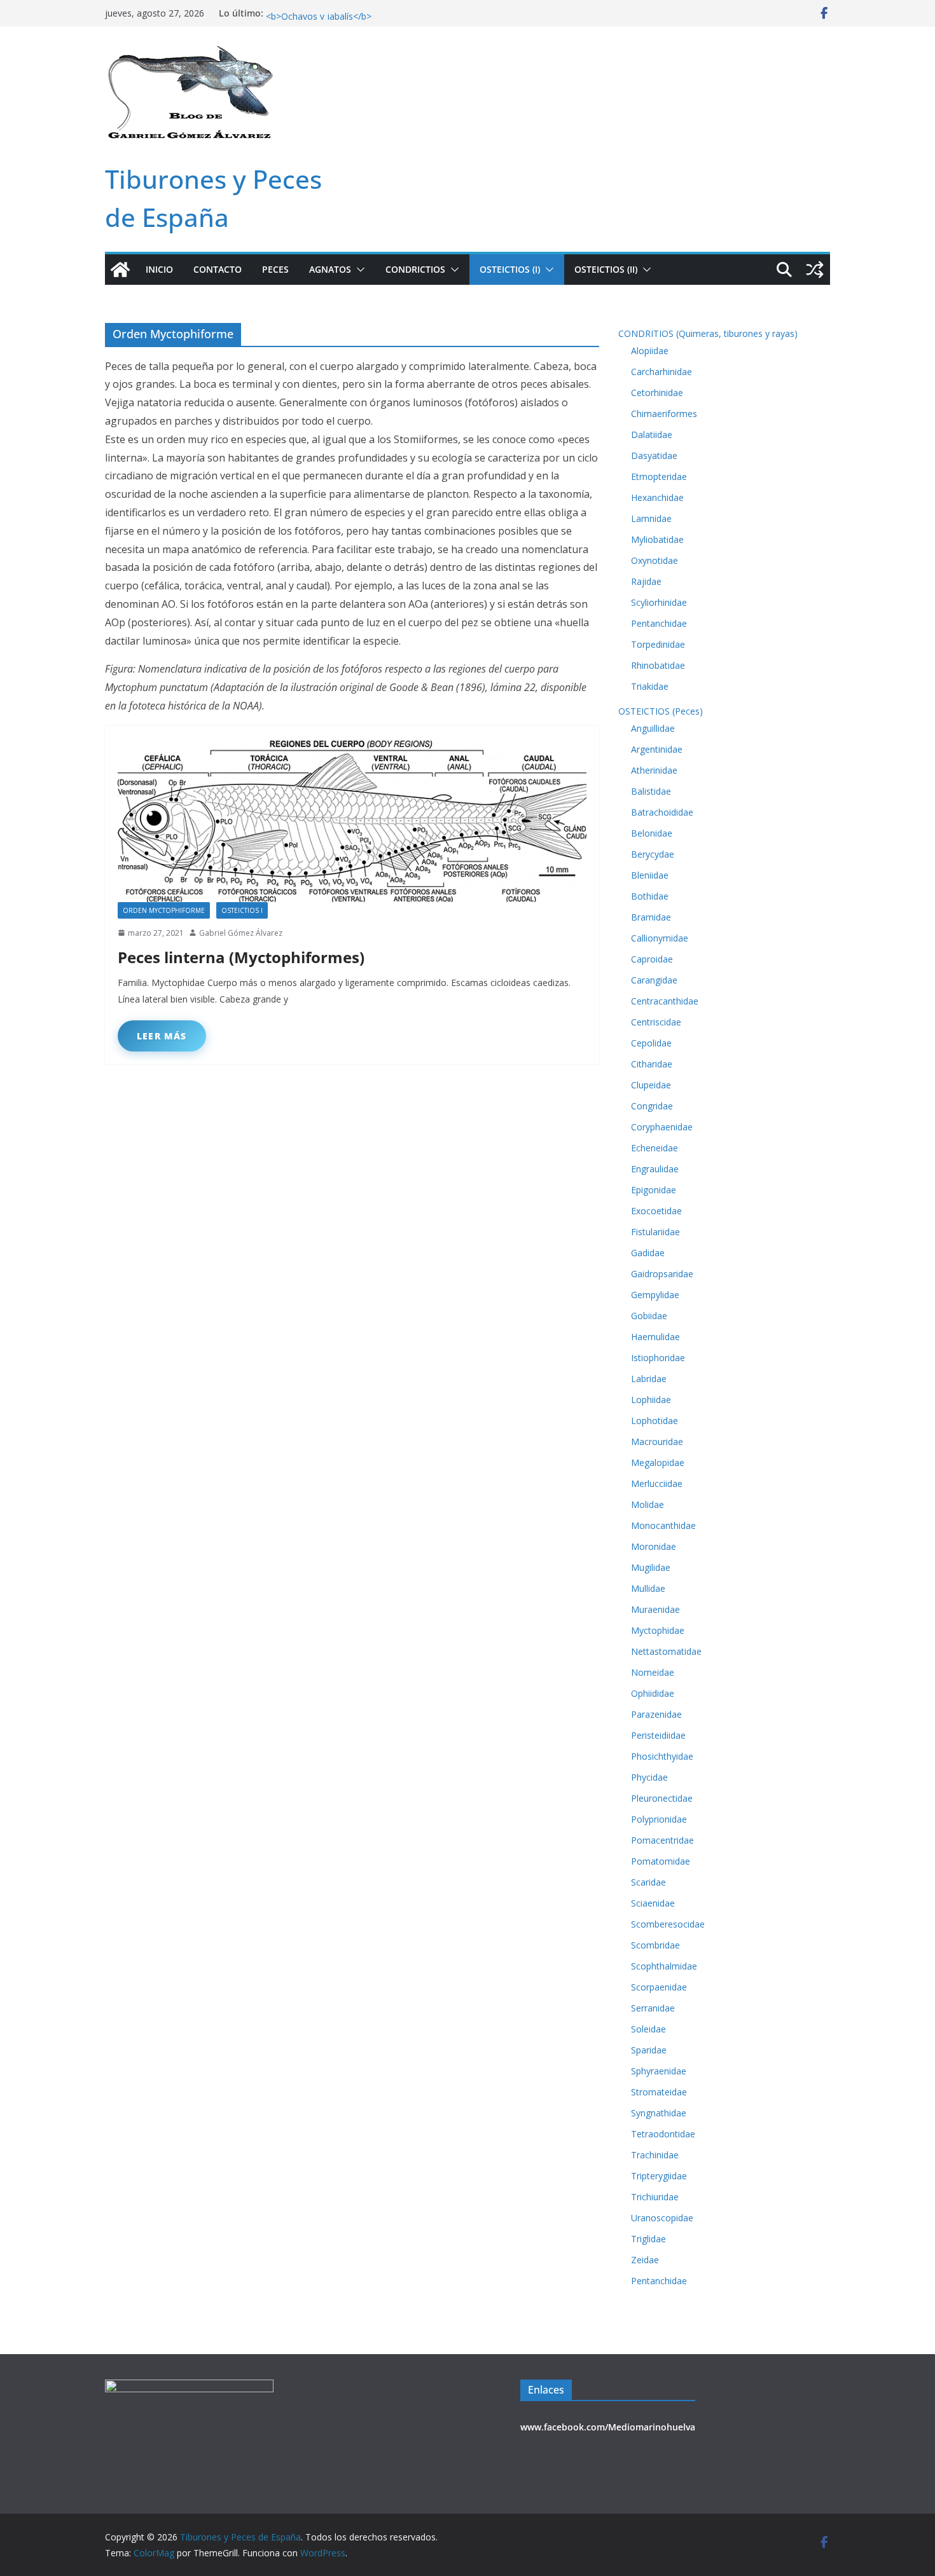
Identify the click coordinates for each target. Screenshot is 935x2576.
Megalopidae (658, 1463)
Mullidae (648, 1588)
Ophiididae (653, 1693)
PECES (275, 269)
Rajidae (646, 581)
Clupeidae (651, 1085)
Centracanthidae (665, 1001)
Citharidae (652, 1064)
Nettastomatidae (666, 1651)
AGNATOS (330, 269)
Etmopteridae (659, 476)
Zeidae (645, 2260)
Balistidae (651, 791)
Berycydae (653, 854)
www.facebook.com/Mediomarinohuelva (608, 2427)
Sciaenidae (653, 1903)
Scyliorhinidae (659, 602)
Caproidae (652, 959)
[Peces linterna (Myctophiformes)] (352, 820)
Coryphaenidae (662, 1127)
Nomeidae (653, 1672)
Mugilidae (651, 1567)
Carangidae (654, 980)
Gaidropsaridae (662, 1274)
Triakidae (650, 686)
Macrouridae (657, 1442)
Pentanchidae (659, 623)
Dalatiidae (652, 435)
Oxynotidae (654, 560)
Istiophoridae (658, 1358)
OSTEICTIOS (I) (510, 269)
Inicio (159, 269)
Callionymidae (660, 938)
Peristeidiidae (658, 1735)
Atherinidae (654, 770)
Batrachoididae (662, 812)
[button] (358, 270)
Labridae (649, 1379)
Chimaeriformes (664, 414)
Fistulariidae (655, 1232)
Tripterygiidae (659, 2176)
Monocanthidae (663, 1525)
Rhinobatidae (658, 665)
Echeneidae (654, 1148)
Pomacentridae (662, 1840)
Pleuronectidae (662, 1798)
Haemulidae (655, 1337)
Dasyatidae (654, 456)
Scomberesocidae (668, 1924)
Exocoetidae (656, 1211)
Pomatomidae (661, 1861)
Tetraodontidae (663, 2134)
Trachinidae (655, 2155)
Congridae (652, 1106)
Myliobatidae (657, 539)
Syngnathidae (659, 2113)
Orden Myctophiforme (164, 910)
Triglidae (648, 2239)
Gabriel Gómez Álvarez (241, 933)
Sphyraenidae (659, 2071)
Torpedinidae (658, 644)
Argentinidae (657, 749)
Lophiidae (651, 1400)
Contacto (218, 269)
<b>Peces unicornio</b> (315, 13)
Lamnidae (651, 518)
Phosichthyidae (662, 1756)
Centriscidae (656, 1022)
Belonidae (652, 833)
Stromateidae (659, 2092)
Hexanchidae (657, 497)
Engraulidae (655, 1169)
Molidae (648, 1504)
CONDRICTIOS (415, 269)
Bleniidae (650, 875)
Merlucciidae (657, 1483)
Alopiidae (650, 351)
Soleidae (648, 2029)
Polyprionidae (659, 1819)
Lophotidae (654, 1421)
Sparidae (649, 2050)
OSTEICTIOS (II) (606, 269)
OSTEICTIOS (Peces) (661, 711)
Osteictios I (242, 910)
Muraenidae (655, 1609)
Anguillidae (653, 728)
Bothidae (650, 896)
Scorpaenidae (659, 1987)
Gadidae (648, 1253)
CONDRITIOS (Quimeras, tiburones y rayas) (708, 333)
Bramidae (651, 917)
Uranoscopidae (662, 2218)
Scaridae (648, 1882)
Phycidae (649, 1777)
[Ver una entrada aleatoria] (815, 270)
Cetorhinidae (657, 393)
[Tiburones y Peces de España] (120, 270)
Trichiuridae (655, 2197)
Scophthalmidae (664, 1966)
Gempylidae (655, 1295)
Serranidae (653, 2008)
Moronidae (654, 1546)
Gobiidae (649, 1316)
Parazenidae (656, 1714)
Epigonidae (654, 1190)
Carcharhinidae (661, 372)
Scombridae (655, 1945)
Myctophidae (658, 1630)
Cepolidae (651, 1043)
